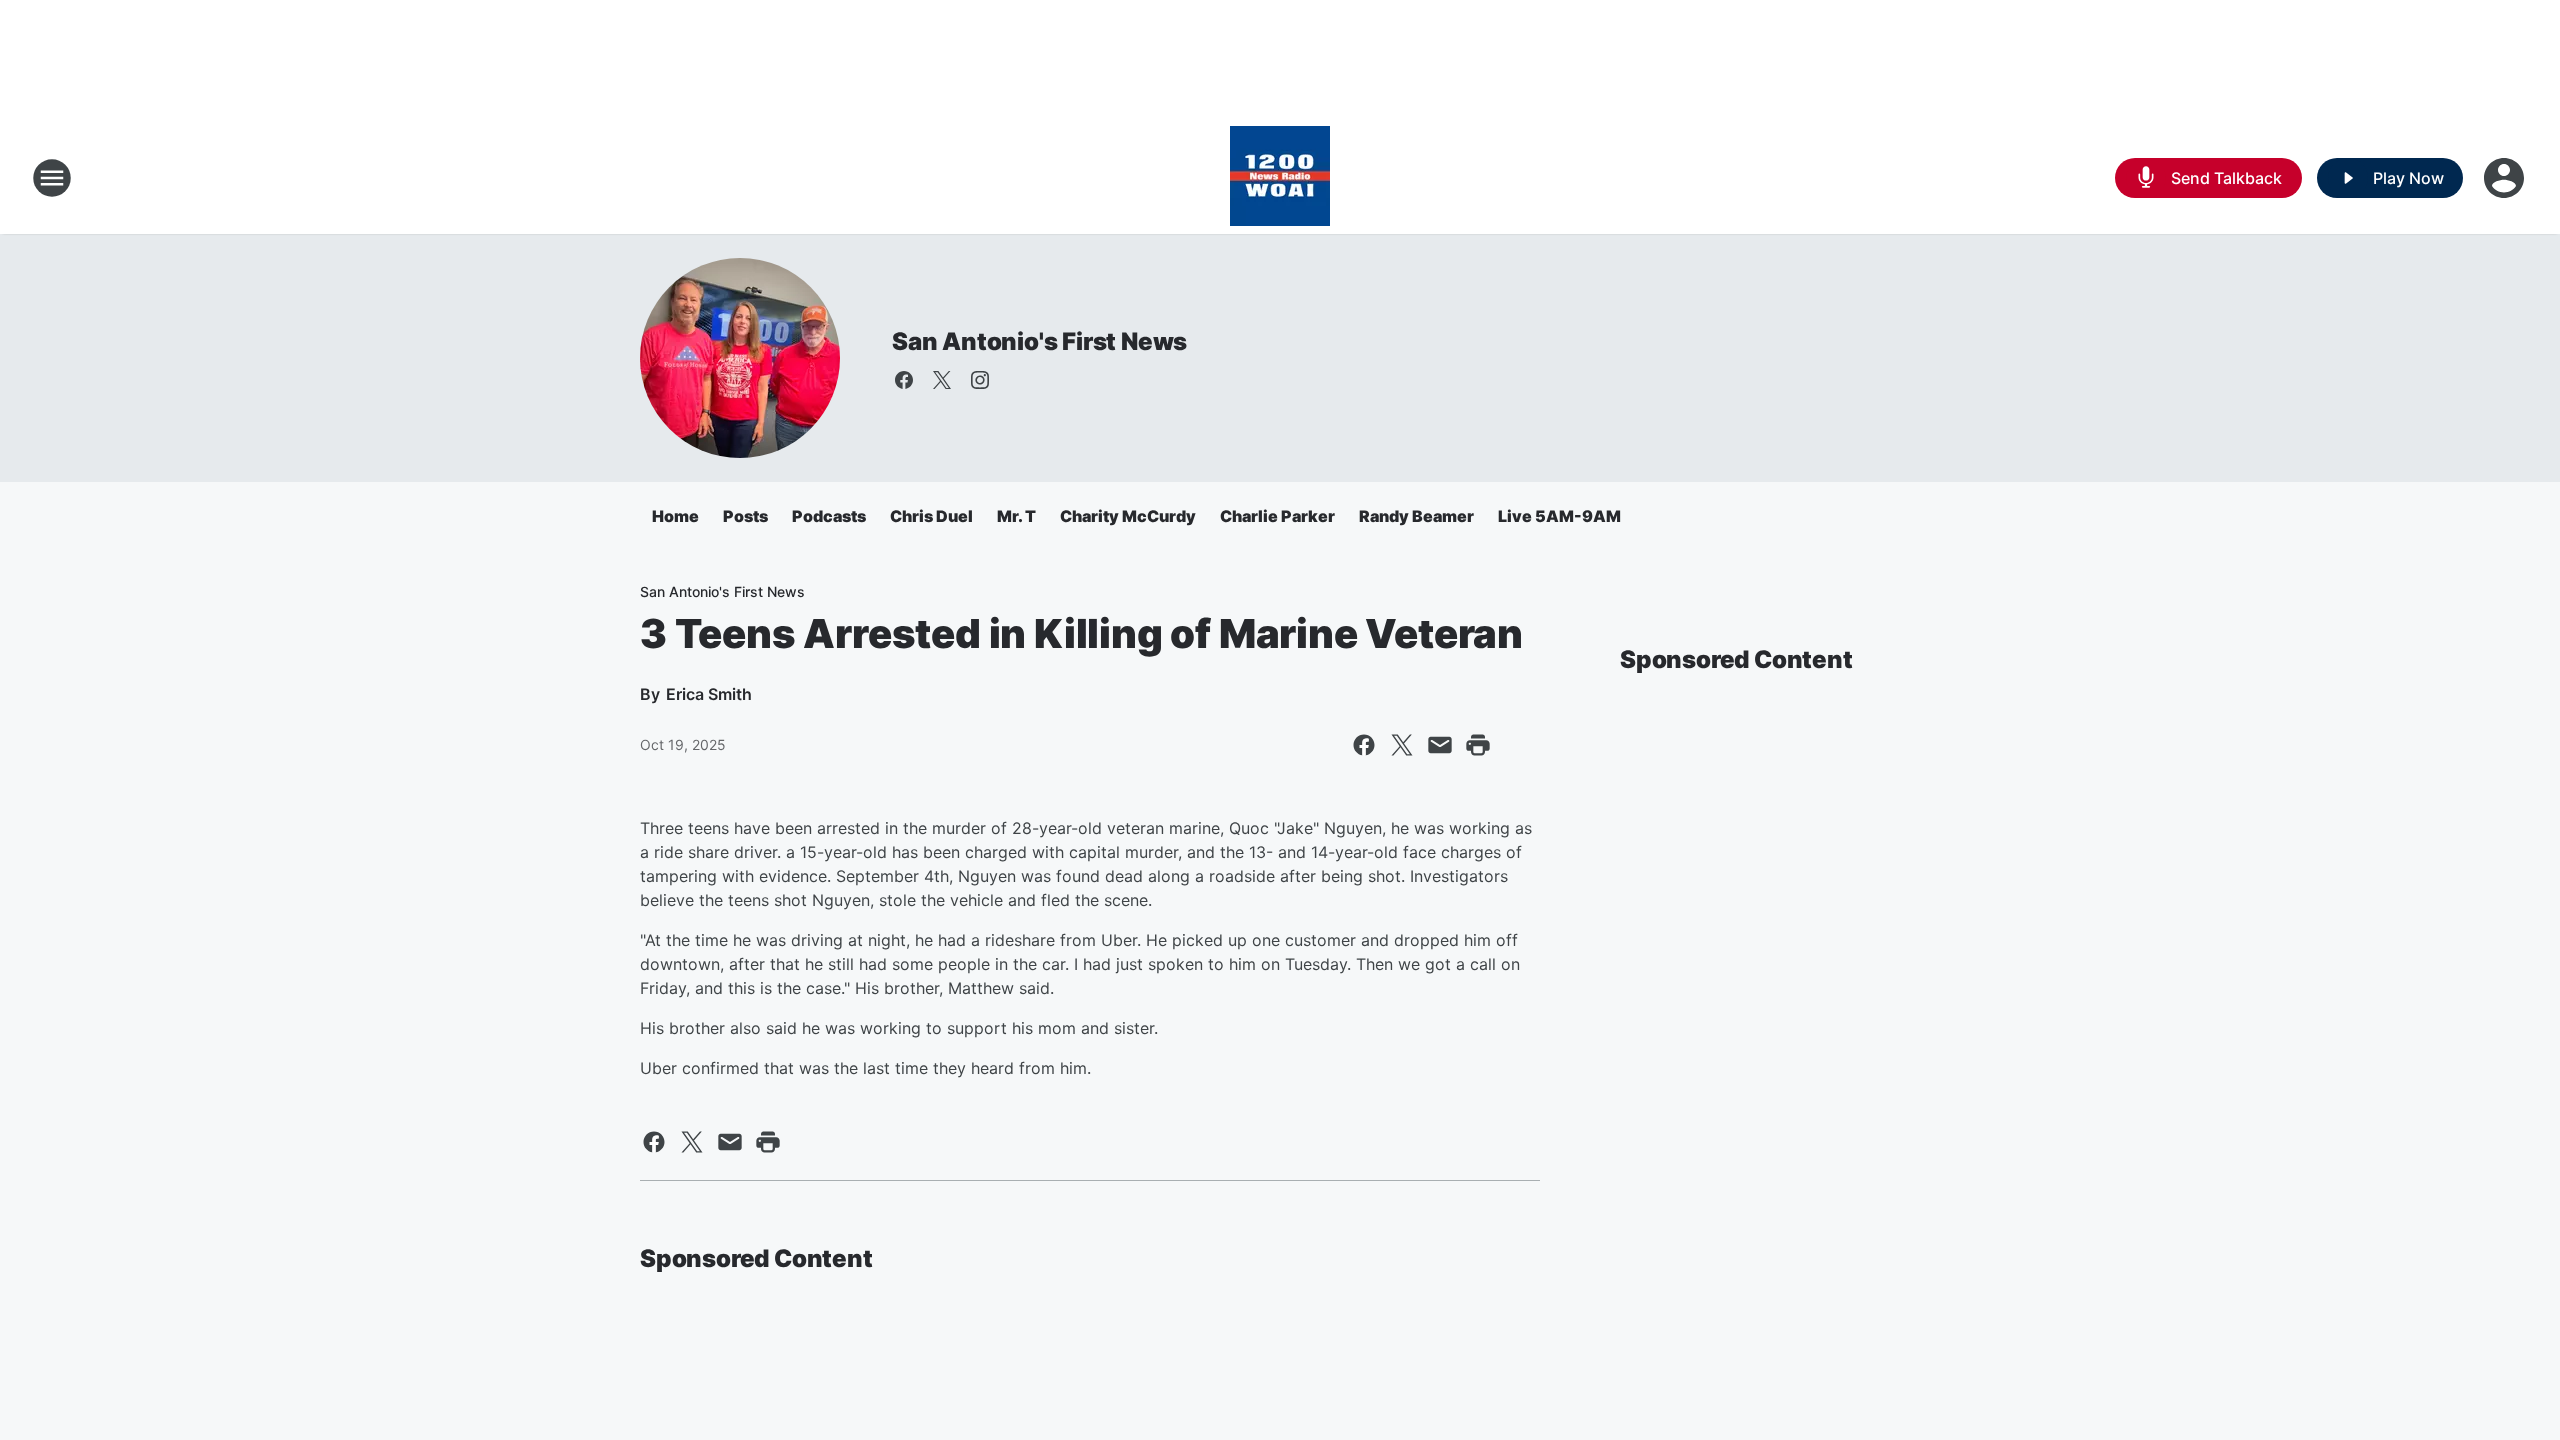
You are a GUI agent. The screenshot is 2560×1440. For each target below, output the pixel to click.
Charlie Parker (1277, 516)
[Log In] (2506, 178)
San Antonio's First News (1039, 341)
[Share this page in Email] (1440, 745)
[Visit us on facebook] (904, 380)
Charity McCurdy (1128, 516)
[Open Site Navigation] (52, 178)
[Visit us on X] (942, 380)
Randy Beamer (1416, 516)
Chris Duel (931, 516)
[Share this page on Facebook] (1364, 745)
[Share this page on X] (1402, 745)
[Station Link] (1280, 178)
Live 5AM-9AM (1559, 516)
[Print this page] (1478, 745)
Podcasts (829, 516)
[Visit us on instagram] (980, 380)
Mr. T (1016, 516)
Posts (745, 516)
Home (675, 516)
